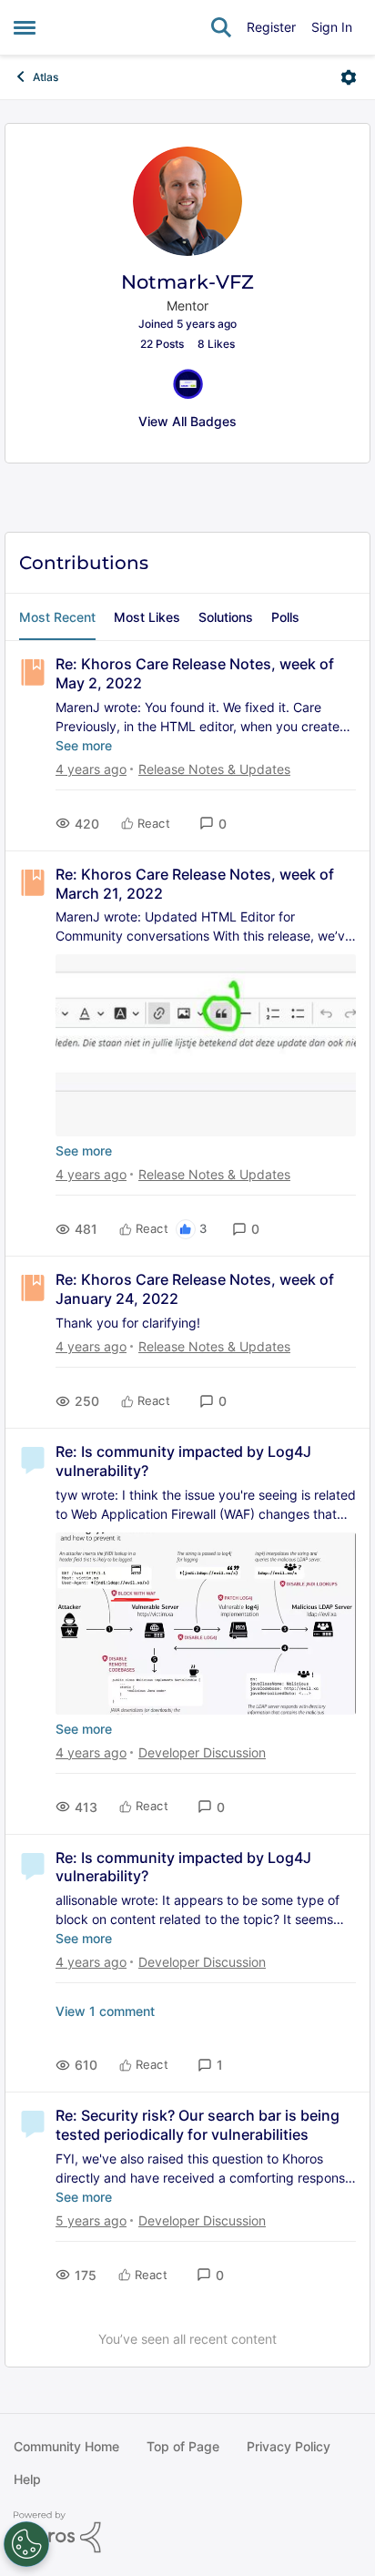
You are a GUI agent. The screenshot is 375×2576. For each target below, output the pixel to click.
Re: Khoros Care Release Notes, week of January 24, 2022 (195, 1289)
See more (84, 745)
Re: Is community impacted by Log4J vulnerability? (183, 1461)
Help (27, 2479)
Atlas (46, 77)
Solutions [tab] (226, 617)
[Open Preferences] (26, 2544)
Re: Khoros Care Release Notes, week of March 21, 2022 (195, 884)
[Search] (221, 27)
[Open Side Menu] (25, 27)
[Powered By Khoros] (187, 2532)
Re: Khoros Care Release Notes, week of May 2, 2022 (195, 673)
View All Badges (187, 421)
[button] (213, 824)
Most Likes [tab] (147, 617)
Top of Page (183, 2446)
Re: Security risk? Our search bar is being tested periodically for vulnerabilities (198, 2125)
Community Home (66, 2446)
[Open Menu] (349, 77)
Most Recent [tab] (57, 617)
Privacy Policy (289, 2446)
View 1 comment (105, 2011)
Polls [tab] (285, 617)
